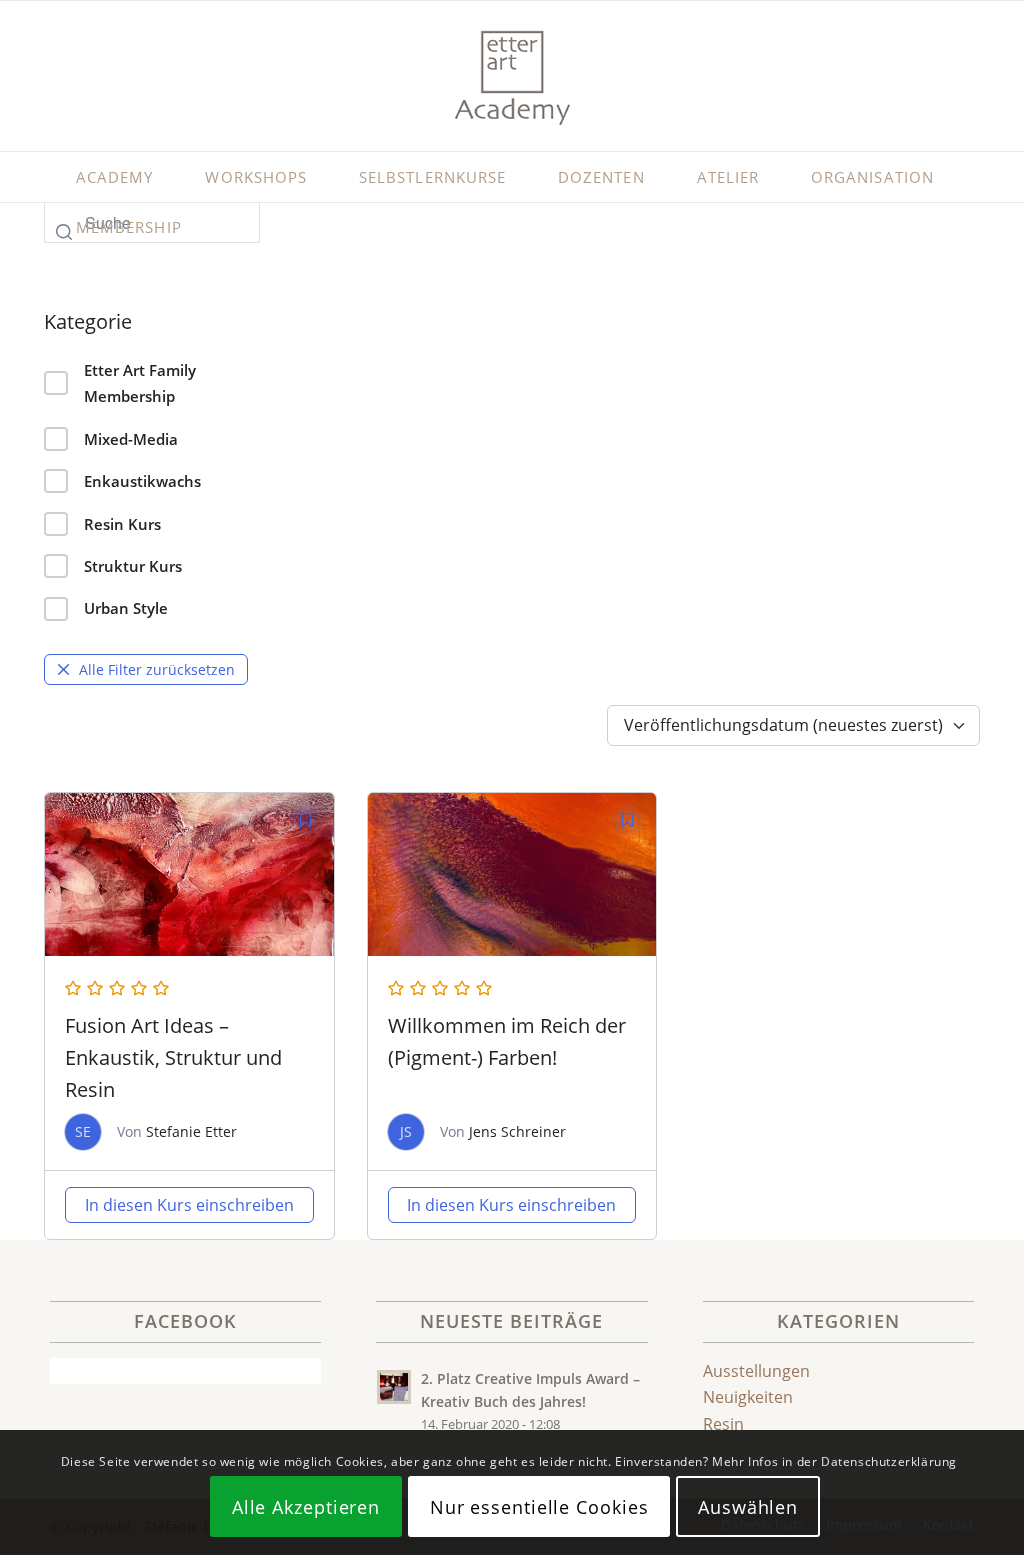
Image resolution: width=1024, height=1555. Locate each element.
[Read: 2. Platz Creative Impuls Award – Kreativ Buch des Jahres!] (394, 1387)
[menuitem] (114, 177)
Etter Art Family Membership (140, 383)
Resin (723, 1424)
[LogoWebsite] (512, 76)
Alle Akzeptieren (306, 1507)
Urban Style (126, 608)
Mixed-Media (131, 439)
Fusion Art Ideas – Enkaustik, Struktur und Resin (173, 1057)
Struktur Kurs (133, 566)
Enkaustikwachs (142, 481)
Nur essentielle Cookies (539, 1507)
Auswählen (748, 1507)
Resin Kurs (122, 524)
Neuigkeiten (748, 1397)
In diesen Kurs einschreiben (189, 1205)
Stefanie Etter (191, 1131)
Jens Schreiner (517, 1131)
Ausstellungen (756, 1371)
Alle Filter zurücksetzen (157, 669)
